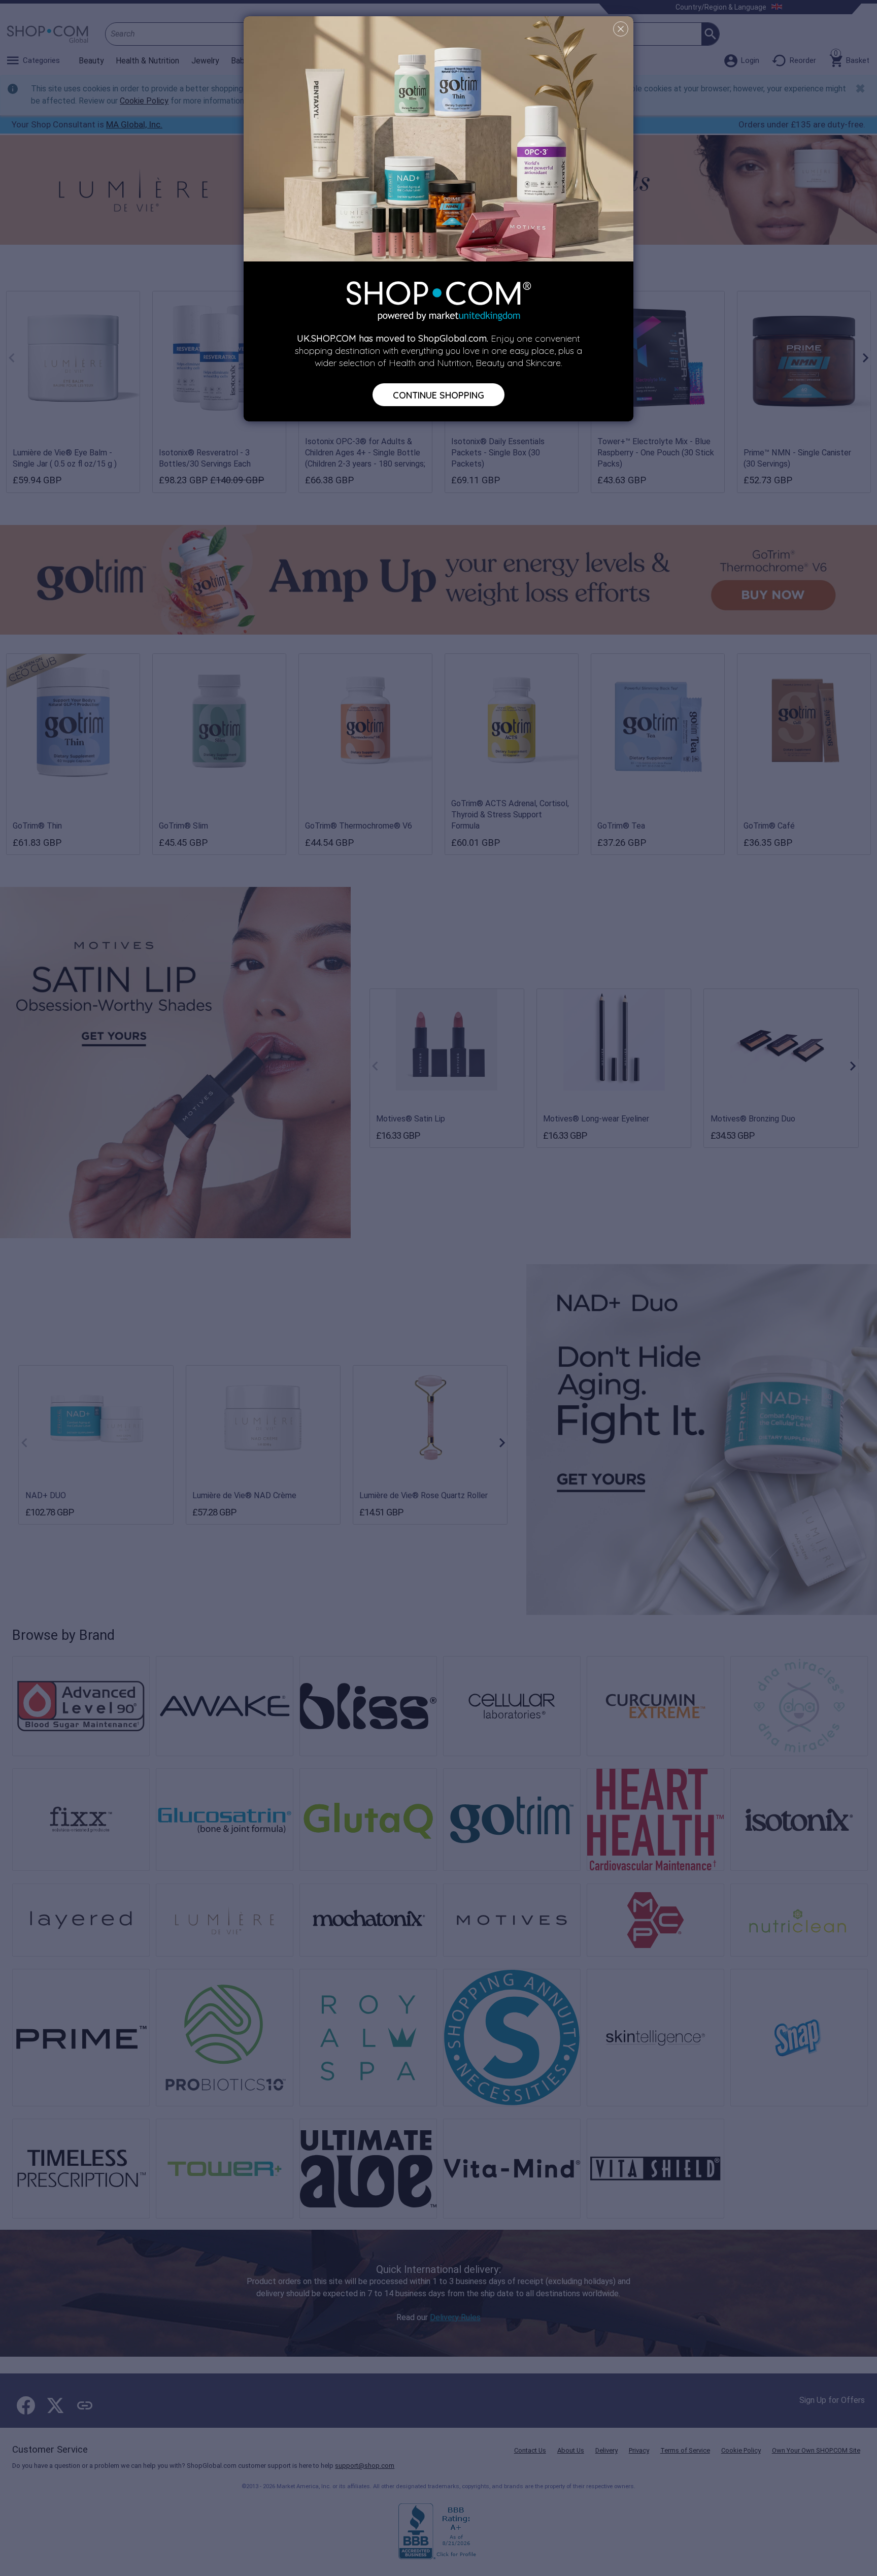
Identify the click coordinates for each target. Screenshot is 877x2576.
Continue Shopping (438, 394)
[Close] (621, 29)
